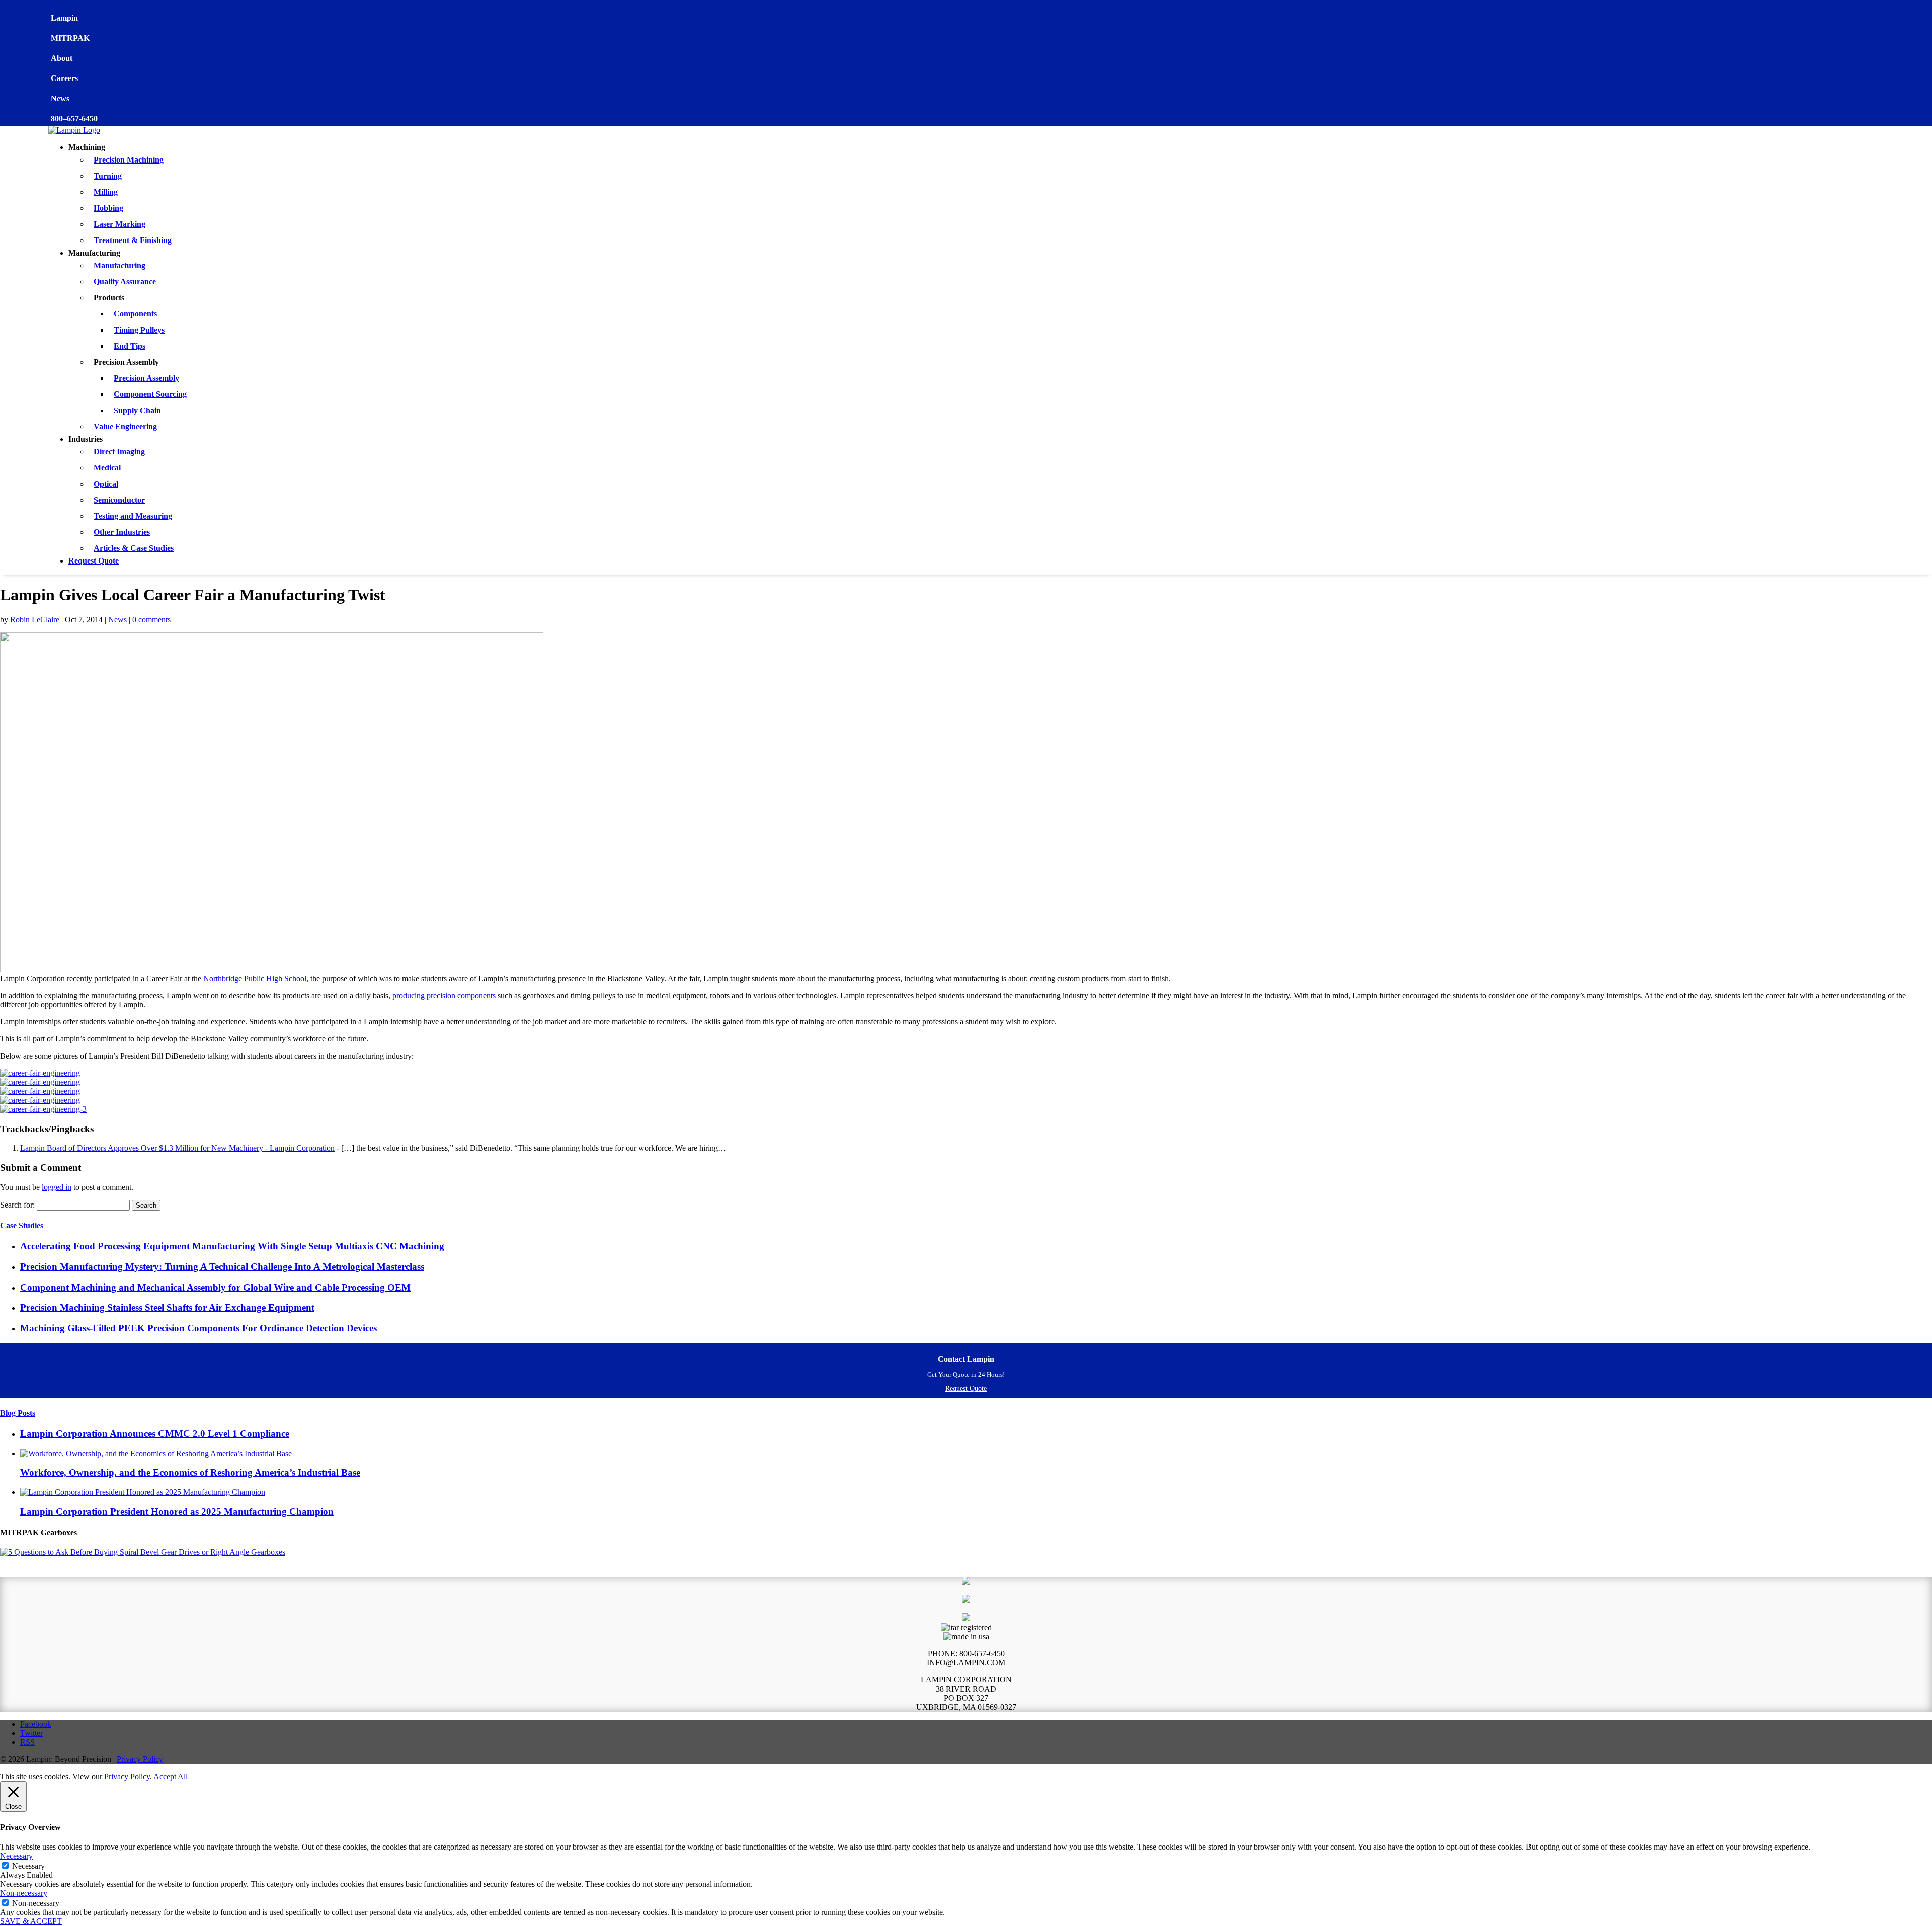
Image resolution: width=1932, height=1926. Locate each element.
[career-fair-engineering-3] (43, 1109)
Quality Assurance (125, 282)
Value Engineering (125, 426)
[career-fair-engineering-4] (40, 1073)
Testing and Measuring (133, 516)
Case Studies (22, 1225)
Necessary (28, 1866)
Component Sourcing (150, 394)
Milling (106, 192)
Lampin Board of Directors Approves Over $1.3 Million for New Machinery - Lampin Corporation (177, 1148)
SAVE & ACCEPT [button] (31, 1921)
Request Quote (94, 561)
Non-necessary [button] (24, 1893)
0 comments (151, 620)
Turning (108, 176)
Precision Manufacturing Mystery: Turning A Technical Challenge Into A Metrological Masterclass (222, 1267)
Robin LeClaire (35, 620)
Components (135, 314)
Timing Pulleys (139, 330)
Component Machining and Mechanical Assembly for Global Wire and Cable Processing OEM (215, 1287)
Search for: (17, 1205)
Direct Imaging (119, 452)
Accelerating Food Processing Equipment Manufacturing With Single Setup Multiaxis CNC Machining (232, 1246)
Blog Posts (18, 1413)
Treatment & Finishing (133, 240)
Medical (107, 468)
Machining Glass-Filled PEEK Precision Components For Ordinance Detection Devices (198, 1328)
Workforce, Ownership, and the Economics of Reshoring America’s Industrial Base (190, 1472)
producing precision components (444, 995)
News (117, 620)
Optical (106, 484)
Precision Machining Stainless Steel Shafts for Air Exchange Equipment (167, 1307)
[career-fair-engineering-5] (40, 1100)
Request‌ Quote (966, 1388)
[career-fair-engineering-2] (40, 1091)
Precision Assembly (146, 378)
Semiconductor (119, 500)
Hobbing (108, 208)
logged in (57, 1187)
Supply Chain (137, 410)
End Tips (130, 346)
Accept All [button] (171, 1776)
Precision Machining (129, 160)
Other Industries (122, 532)
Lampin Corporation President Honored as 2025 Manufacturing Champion (177, 1512)
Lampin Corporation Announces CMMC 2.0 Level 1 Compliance (155, 1434)
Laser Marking (119, 224)
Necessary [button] (16, 1856)
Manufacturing (119, 265)
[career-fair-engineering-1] (40, 1082)
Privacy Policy (140, 1759)
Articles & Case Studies (134, 548)
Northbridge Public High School (255, 978)
